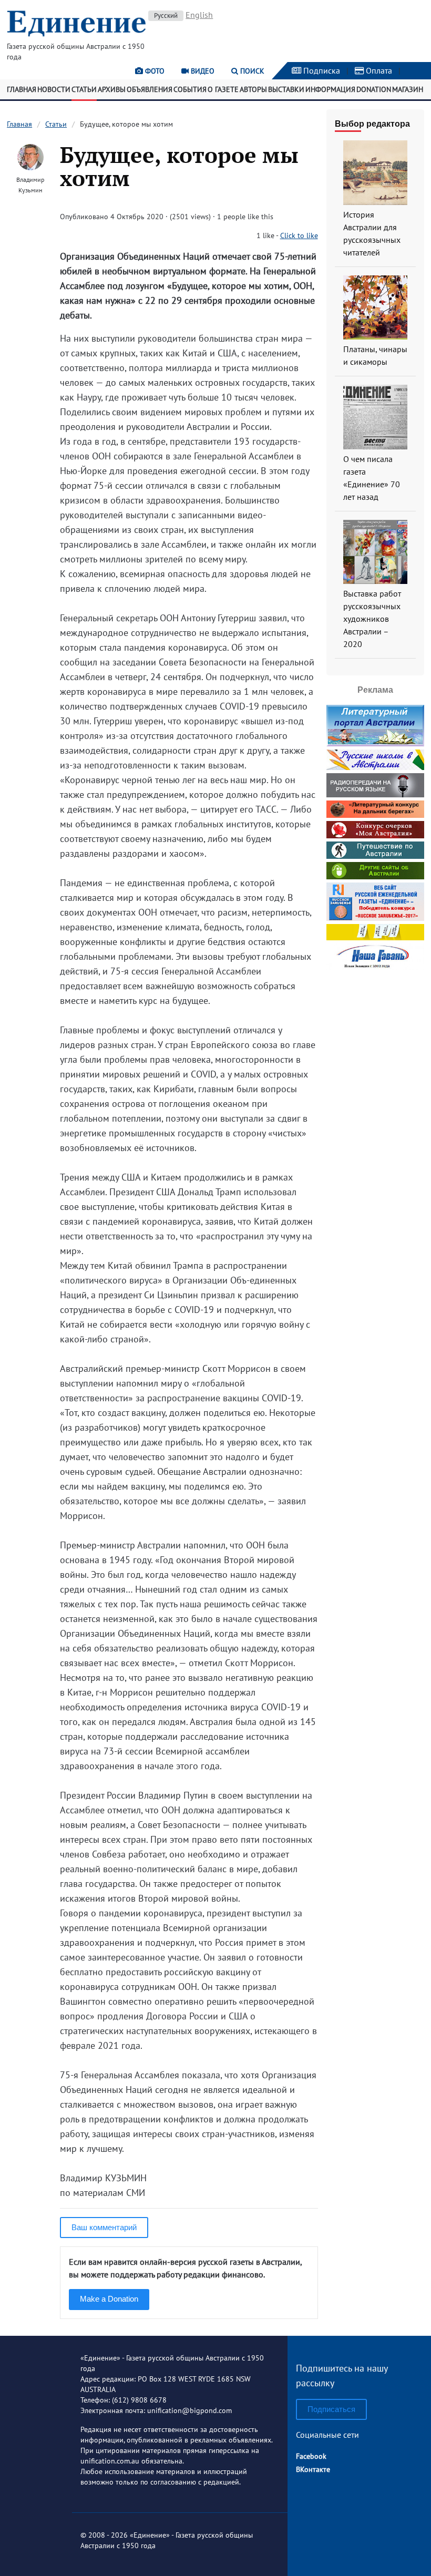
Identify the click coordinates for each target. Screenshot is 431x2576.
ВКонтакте (313, 2469)
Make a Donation (109, 2299)
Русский (166, 16)
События (190, 89)
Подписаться (331, 2409)
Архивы (112, 89)
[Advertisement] (379, 1131)
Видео (202, 71)
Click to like (299, 235)
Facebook (311, 2456)
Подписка (321, 70)
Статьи (84, 89)
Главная (22, 89)
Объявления (150, 89)
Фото (154, 71)
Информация (330, 89)
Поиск (251, 71)
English (199, 15)
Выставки (286, 89)
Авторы (253, 89)
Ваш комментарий (104, 2227)
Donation (374, 89)
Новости (54, 89)
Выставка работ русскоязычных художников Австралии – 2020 (372, 619)
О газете (223, 89)
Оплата (378, 70)
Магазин (408, 89)
